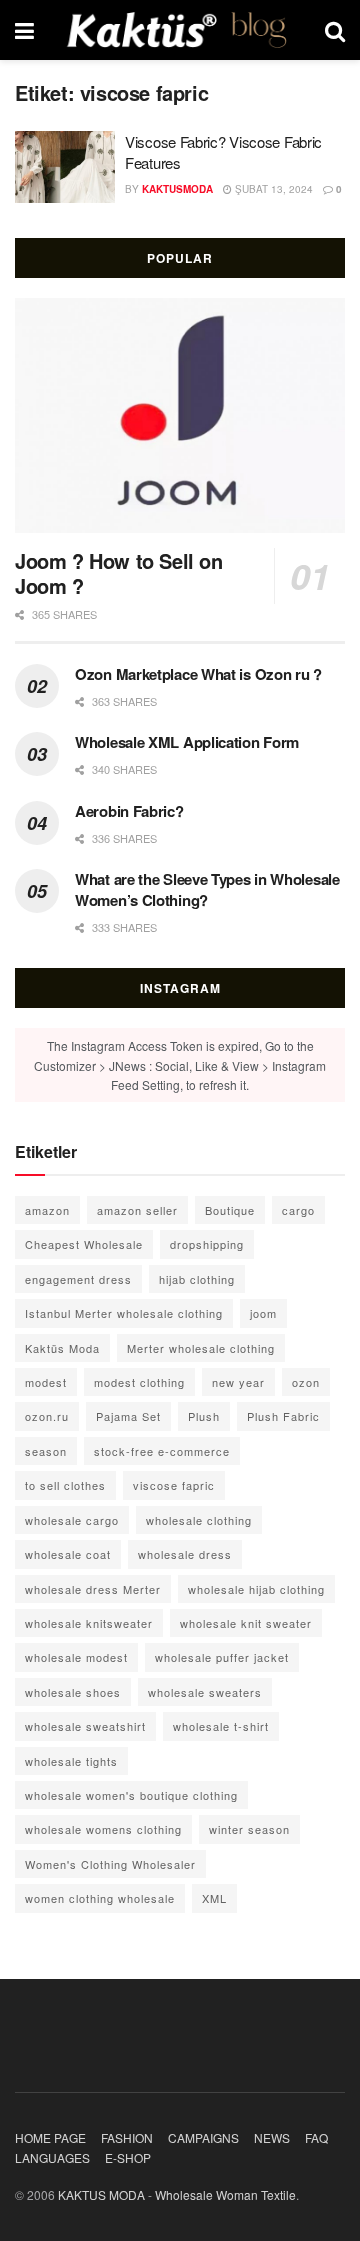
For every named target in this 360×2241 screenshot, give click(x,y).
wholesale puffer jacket (222, 1657)
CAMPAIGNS (203, 2137)
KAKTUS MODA (101, 2194)
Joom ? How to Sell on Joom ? (119, 573)
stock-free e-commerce (162, 1451)
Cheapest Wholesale (84, 1244)
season (46, 1451)
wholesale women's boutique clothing (131, 1795)
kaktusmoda (177, 189)
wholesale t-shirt (221, 1726)
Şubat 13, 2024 (272, 189)
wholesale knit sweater (246, 1623)
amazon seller (137, 1210)
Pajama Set (128, 1416)
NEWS (272, 2137)
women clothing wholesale (100, 1898)
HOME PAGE (50, 2137)
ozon (306, 1382)
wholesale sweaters (205, 1692)
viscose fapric (174, 1485)
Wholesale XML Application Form (187, 742)
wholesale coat (68, 1554)
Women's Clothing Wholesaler (110, 1864)
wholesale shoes (73, 1692)
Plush (204, 1416)
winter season (249, 1829)
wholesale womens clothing (103, 1829)
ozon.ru (47, 1416)
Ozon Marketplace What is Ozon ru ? (198, 674)
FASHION (127, 2137)
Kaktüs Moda (62, 1348)
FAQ (316, 2137)
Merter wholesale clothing (201, 1348)
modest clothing (139, 1382)
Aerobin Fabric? (129, 811)
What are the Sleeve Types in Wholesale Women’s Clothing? (207, 889)
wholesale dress (185, 1554)
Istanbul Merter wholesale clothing (124, 1313)
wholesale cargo (72, 1520)
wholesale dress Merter (93, 1589)
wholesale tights (71, 1761)
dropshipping (207, 1244)
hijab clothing (197, 1279)
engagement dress (78, 1279)
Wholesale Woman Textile (225, 2194)
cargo (298, 1210)
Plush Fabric (283, 1416)
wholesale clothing (199, 1520)
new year (238, 1382)
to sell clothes (65, 1485)
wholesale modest (76, 1657)
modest (46, 1382)
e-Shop (128, 2157)
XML (214, 1898)
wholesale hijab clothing (256, 1589)
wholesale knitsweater (89, 1623)
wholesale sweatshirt (85, 1726)
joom (263, 1313)
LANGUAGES (52, 2157)
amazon (47, 1210)
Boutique (230, 1210)
